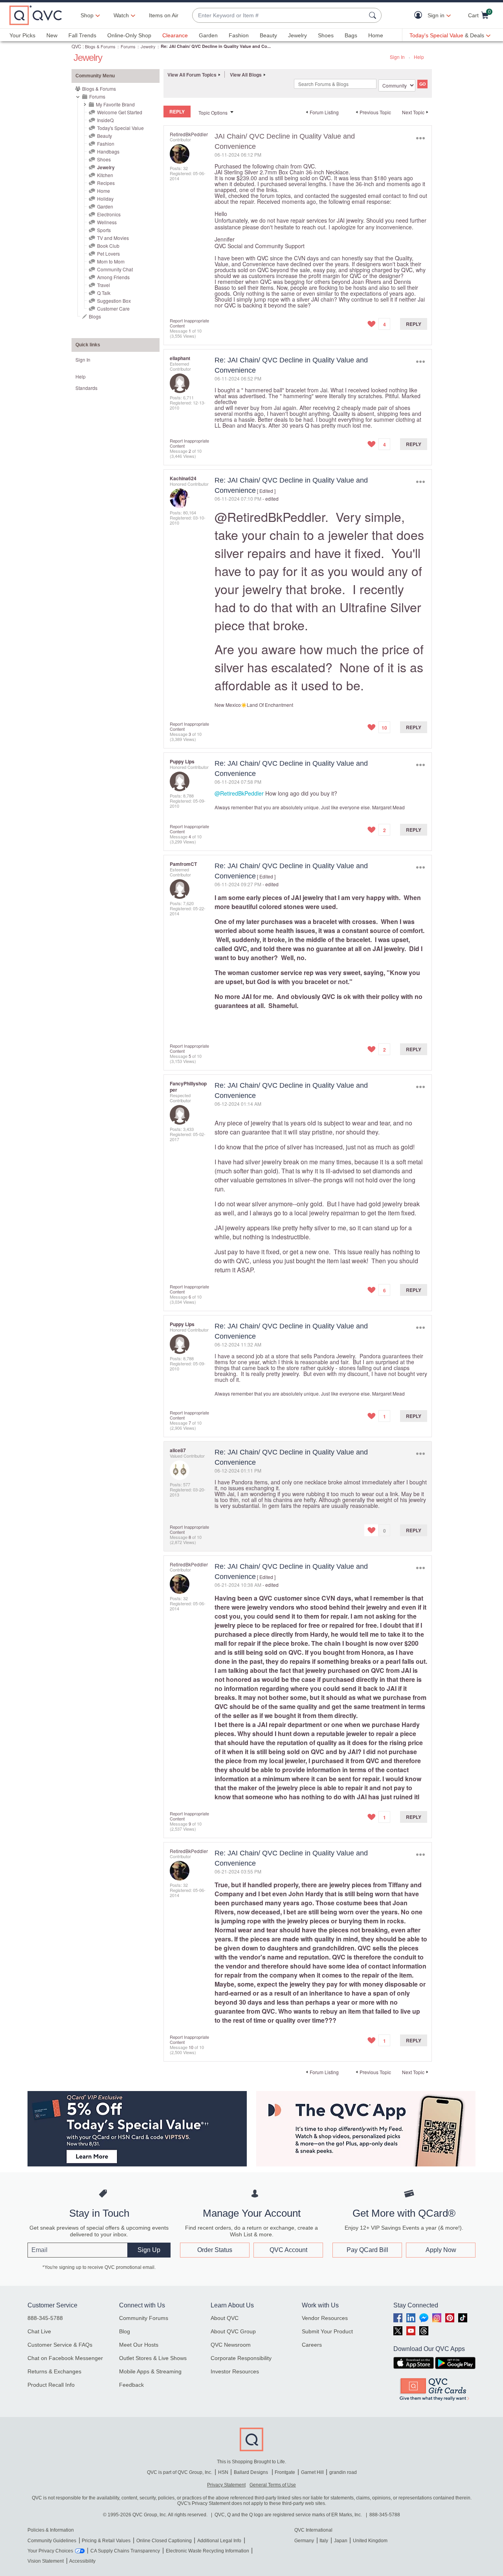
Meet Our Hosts (139, 2345)
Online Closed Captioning (164, 2541)
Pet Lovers (108, 253)
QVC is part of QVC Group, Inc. (180, 2472)
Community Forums (144, 2318)
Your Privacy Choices (50, 2551)
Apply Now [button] (441, 2250)
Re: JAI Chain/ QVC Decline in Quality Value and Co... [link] (216, 46)
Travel (104, 285)
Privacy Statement (226, 2485)
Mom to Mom (111, 261)
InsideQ (105, 120)
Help (419, 57)
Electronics (109, 214)
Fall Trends (82, 35)
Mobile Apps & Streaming (150, 2371)
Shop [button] (87, 15)
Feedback (131, 2385)
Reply (414, 324)
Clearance (175, 35)
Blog (125, 2331)
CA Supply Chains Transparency (125, 2551)
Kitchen (105, 175)
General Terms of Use (273, 2485)
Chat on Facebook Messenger (65, 2358)
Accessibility (82, 2561)
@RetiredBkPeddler (270, 516)
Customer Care (113, 308)
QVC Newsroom (231, 2345)
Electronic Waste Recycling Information (207, 2551)
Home (376, 35)
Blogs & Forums (100, 46)
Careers (312, 2345)
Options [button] (420, 138)
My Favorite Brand (115, 104)
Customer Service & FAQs (60, 2345)
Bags (351, 35)
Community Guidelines (52, 2541)
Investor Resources (235, 2371)
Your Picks (22, 35)
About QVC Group (233, 2331)
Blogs (95, 316)
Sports (104, 230)
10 (191, 2047)
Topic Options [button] (213, 113)
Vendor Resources (325, 2318)
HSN (223, 2472)
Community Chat (115, 269)
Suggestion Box (114, 301)
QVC (76, 46)
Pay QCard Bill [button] (367, 2250)
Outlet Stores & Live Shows (153, 2358)
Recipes (106, 183)
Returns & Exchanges (54, 2371)
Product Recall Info (51, 2385)
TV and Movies (113, 238)
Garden (208, 35)
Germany (304, 2541)
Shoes (326, 35)
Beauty (268, 35)
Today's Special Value (120, 128)
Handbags (108, 151)
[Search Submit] (374, 15)
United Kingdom (370, 2541)
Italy (324, 2541)
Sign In (397, 57)
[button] (420, 16)
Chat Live (39, 2331)
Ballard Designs (251, 2472)
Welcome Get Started (120, 112)
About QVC (225, 2318)
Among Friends (113, 277)
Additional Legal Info (219, 2541)
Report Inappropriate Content (189, 323)
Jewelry (297, 35)
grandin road (343, 2472)
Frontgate (285, 2472)
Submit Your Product (327, 2331)
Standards (86, 388)
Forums (128, 46)
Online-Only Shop (129, 35)
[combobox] (279, 16)
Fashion (239, 35)
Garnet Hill (312, 2472)
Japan (341, 2541)
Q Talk (104, 293)
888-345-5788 (45, 2318)
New (52, 35)
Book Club (108, 246)
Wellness (107, 222)
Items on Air (164, 15)
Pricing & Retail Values (106, 2541)
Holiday (105, 199)
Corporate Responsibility (241, 2358)
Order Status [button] (215, 2250)
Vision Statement (46, 2561)
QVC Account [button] (288, 2250)
